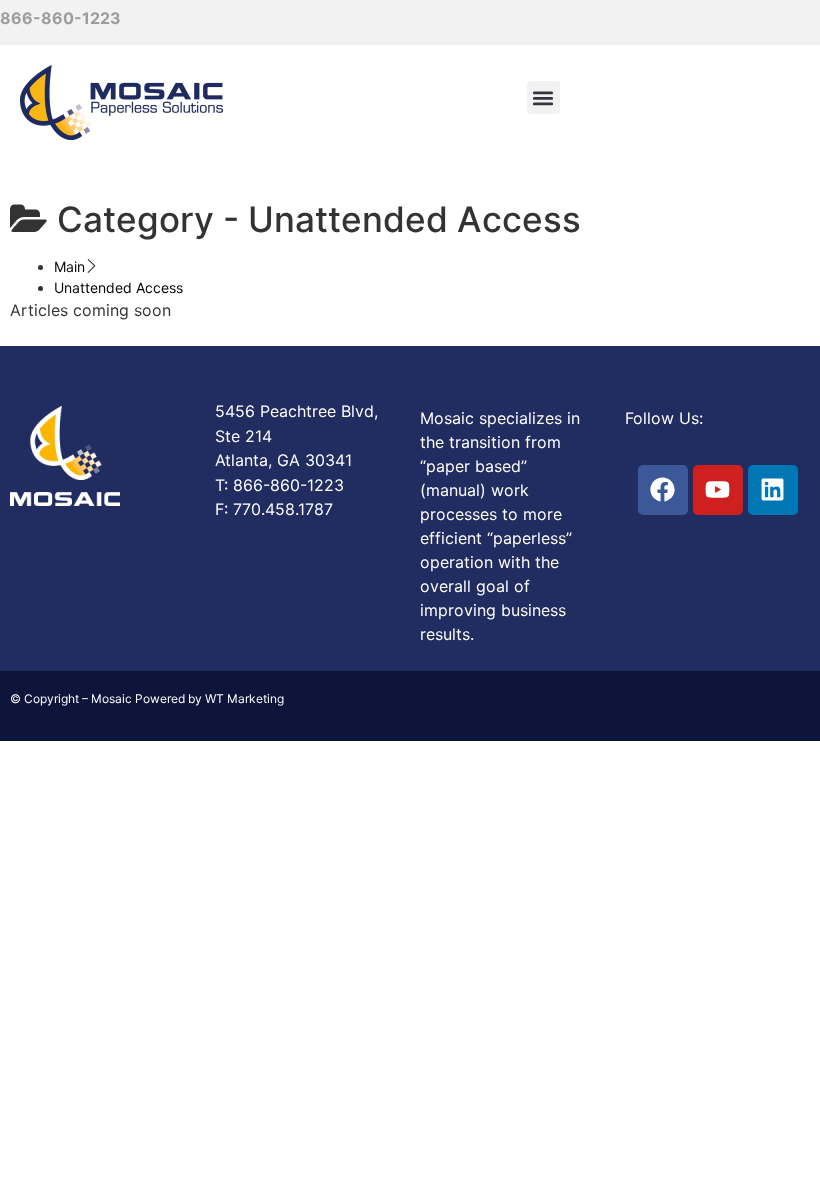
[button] (543, 97)
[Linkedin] (773, 490)
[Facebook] (663, 490)
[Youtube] (718, 490)
